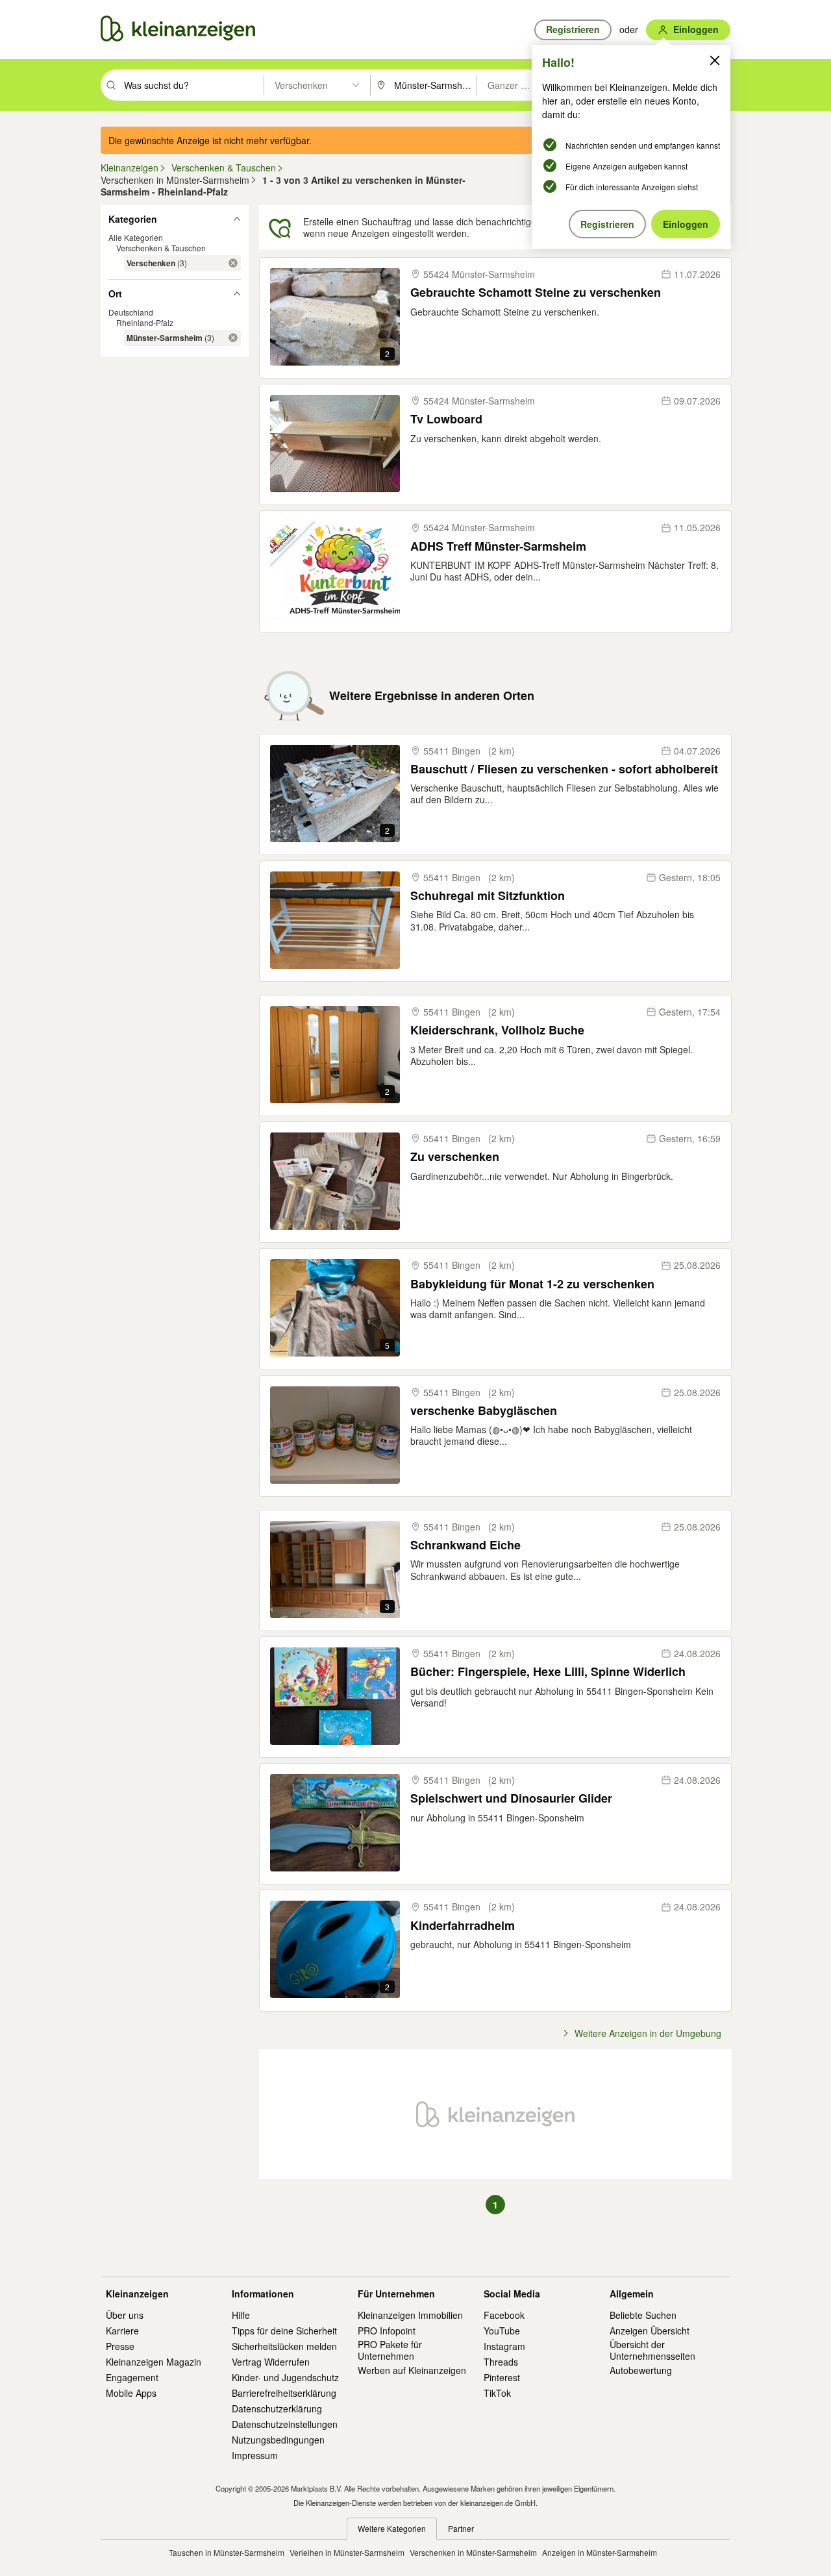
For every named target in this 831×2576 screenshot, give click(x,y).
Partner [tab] (461, 2528)
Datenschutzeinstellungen (285, 2424)
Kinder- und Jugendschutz (285, 2377)
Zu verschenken (455, 1157)
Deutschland (131, 312)
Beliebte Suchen (643, 2315)
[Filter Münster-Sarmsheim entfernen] (233, 338)
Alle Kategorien (136, 237)
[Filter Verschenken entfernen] (233, 263)
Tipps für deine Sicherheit (284, 2331)
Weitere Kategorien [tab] (392, 2528)
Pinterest (502, 2377)
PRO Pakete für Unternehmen (390, 2350)
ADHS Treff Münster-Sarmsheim (498, 546)
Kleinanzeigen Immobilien (410, 2315)
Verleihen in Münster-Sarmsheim (347, 2552)
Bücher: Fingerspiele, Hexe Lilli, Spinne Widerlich (548, 1672)
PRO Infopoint (387, 2331)
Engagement (132, 2377)
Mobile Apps (131, 2393)
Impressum (255, 2455)
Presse (120, 2346)
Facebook (504, 2315)
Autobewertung (641, 2370)
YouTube (502, 2331)
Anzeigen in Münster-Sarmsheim (600, 2552)
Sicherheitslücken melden (284, 2346)
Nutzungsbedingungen (278, 2440)
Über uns (125, 2315)
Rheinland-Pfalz (145, 322)
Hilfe (241, 2315)
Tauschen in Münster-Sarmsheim (227, 2552)
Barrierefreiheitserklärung (284, 2393)
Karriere (122, 2331)
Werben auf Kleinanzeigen (412, 2370)
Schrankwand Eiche (465, 1545)
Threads (501, 2362)
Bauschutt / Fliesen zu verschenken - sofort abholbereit (564, 769)
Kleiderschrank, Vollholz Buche (497, 1030)
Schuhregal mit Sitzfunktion (488, 896)
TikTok (497, 2393)
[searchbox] (192, 85)
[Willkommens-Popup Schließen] (715, 60)
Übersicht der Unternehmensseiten (652, 2350)
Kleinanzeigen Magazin (154, 2362)
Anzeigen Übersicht (650, 2331)
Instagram (504, 2346)
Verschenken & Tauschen (161, 248)
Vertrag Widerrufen (271, 2362)
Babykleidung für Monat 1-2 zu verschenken (532, 1284)
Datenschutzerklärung (277, 2408)
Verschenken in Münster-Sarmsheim (473, 2552)
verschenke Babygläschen (484, 1411)
